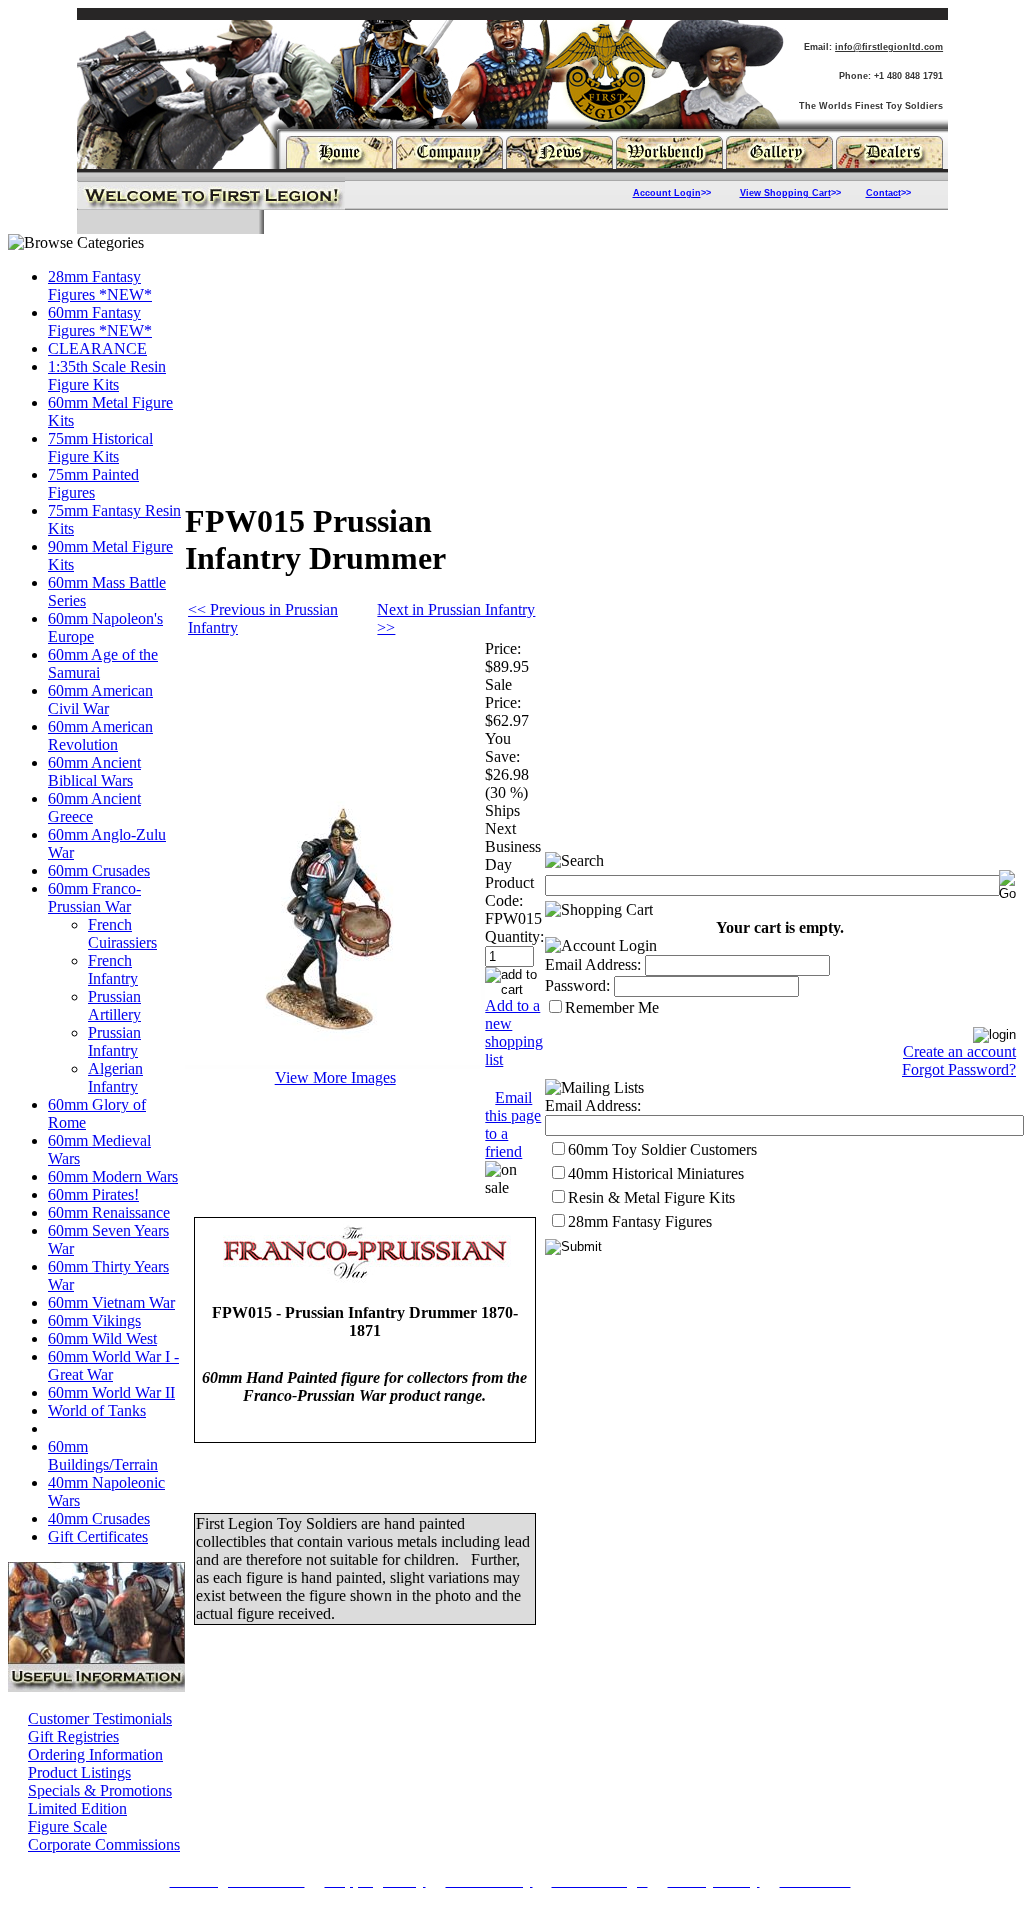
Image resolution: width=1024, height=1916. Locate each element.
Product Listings (79, 1772)
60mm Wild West (102, 1338)
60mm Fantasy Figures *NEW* (100, 321)
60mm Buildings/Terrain (103, 1455)
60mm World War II (111, 1392)
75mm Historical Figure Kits (100, 447)
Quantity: (514, 936)
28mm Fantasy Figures (640, 1221)
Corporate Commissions (104, 1844)
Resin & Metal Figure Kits (651, 1197)
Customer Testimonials (100, 1718)
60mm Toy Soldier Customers (662, 1149)
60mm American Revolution (100, 735)
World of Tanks (97, 1410)
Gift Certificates (98, 1536)
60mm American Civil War (100, 699)
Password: (577, 985)
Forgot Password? (959, 1069)
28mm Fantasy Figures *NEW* (100, 285)
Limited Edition (77, 1808)
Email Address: (593, 964)
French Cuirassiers (122, 933)
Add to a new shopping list (514, 1032)
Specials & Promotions (100, 1790)
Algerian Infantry (115, 1077)
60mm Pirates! (93, 1194)
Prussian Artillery (114, 1005)
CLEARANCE (97, 348)
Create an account (959, 1051)
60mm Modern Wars (113, 1176)
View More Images (335, 1077)
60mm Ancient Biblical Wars (94, 771)
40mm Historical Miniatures (656, 1173)
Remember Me (612, 1007)
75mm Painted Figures (93, 483)
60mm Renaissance (109, 1212)
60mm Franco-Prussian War (94, 897)
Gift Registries (73, 1736)
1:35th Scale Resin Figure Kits (107, 375)
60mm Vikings (94, 1320)
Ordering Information (95, 1754)
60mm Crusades (99, 870)
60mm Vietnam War (111, 1302)
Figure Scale (67, 1826)
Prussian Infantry (114, 1041)
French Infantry (113, 969)
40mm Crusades (99, 1518)
